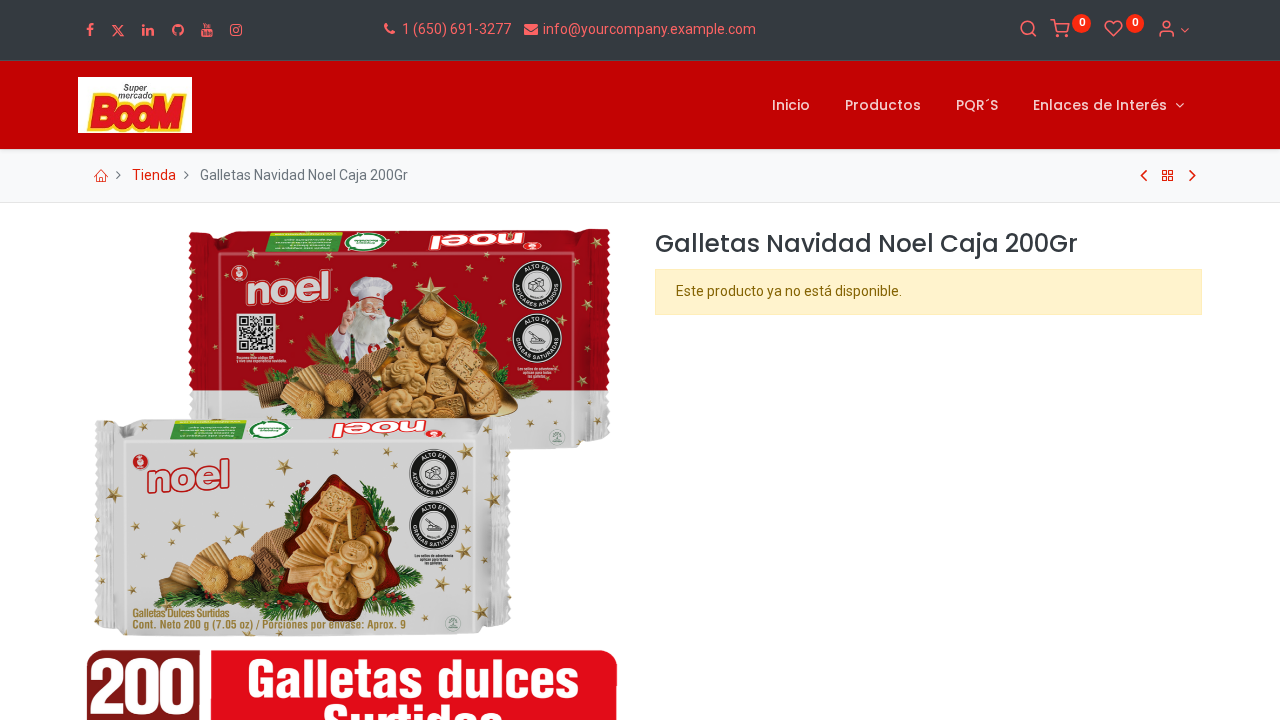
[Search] (1028, 30)
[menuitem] (791, 106)
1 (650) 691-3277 (455, 29)
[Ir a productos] (1168, 176)
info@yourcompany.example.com (649, 29)
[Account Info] (1173, 30)
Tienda (154, 175)
